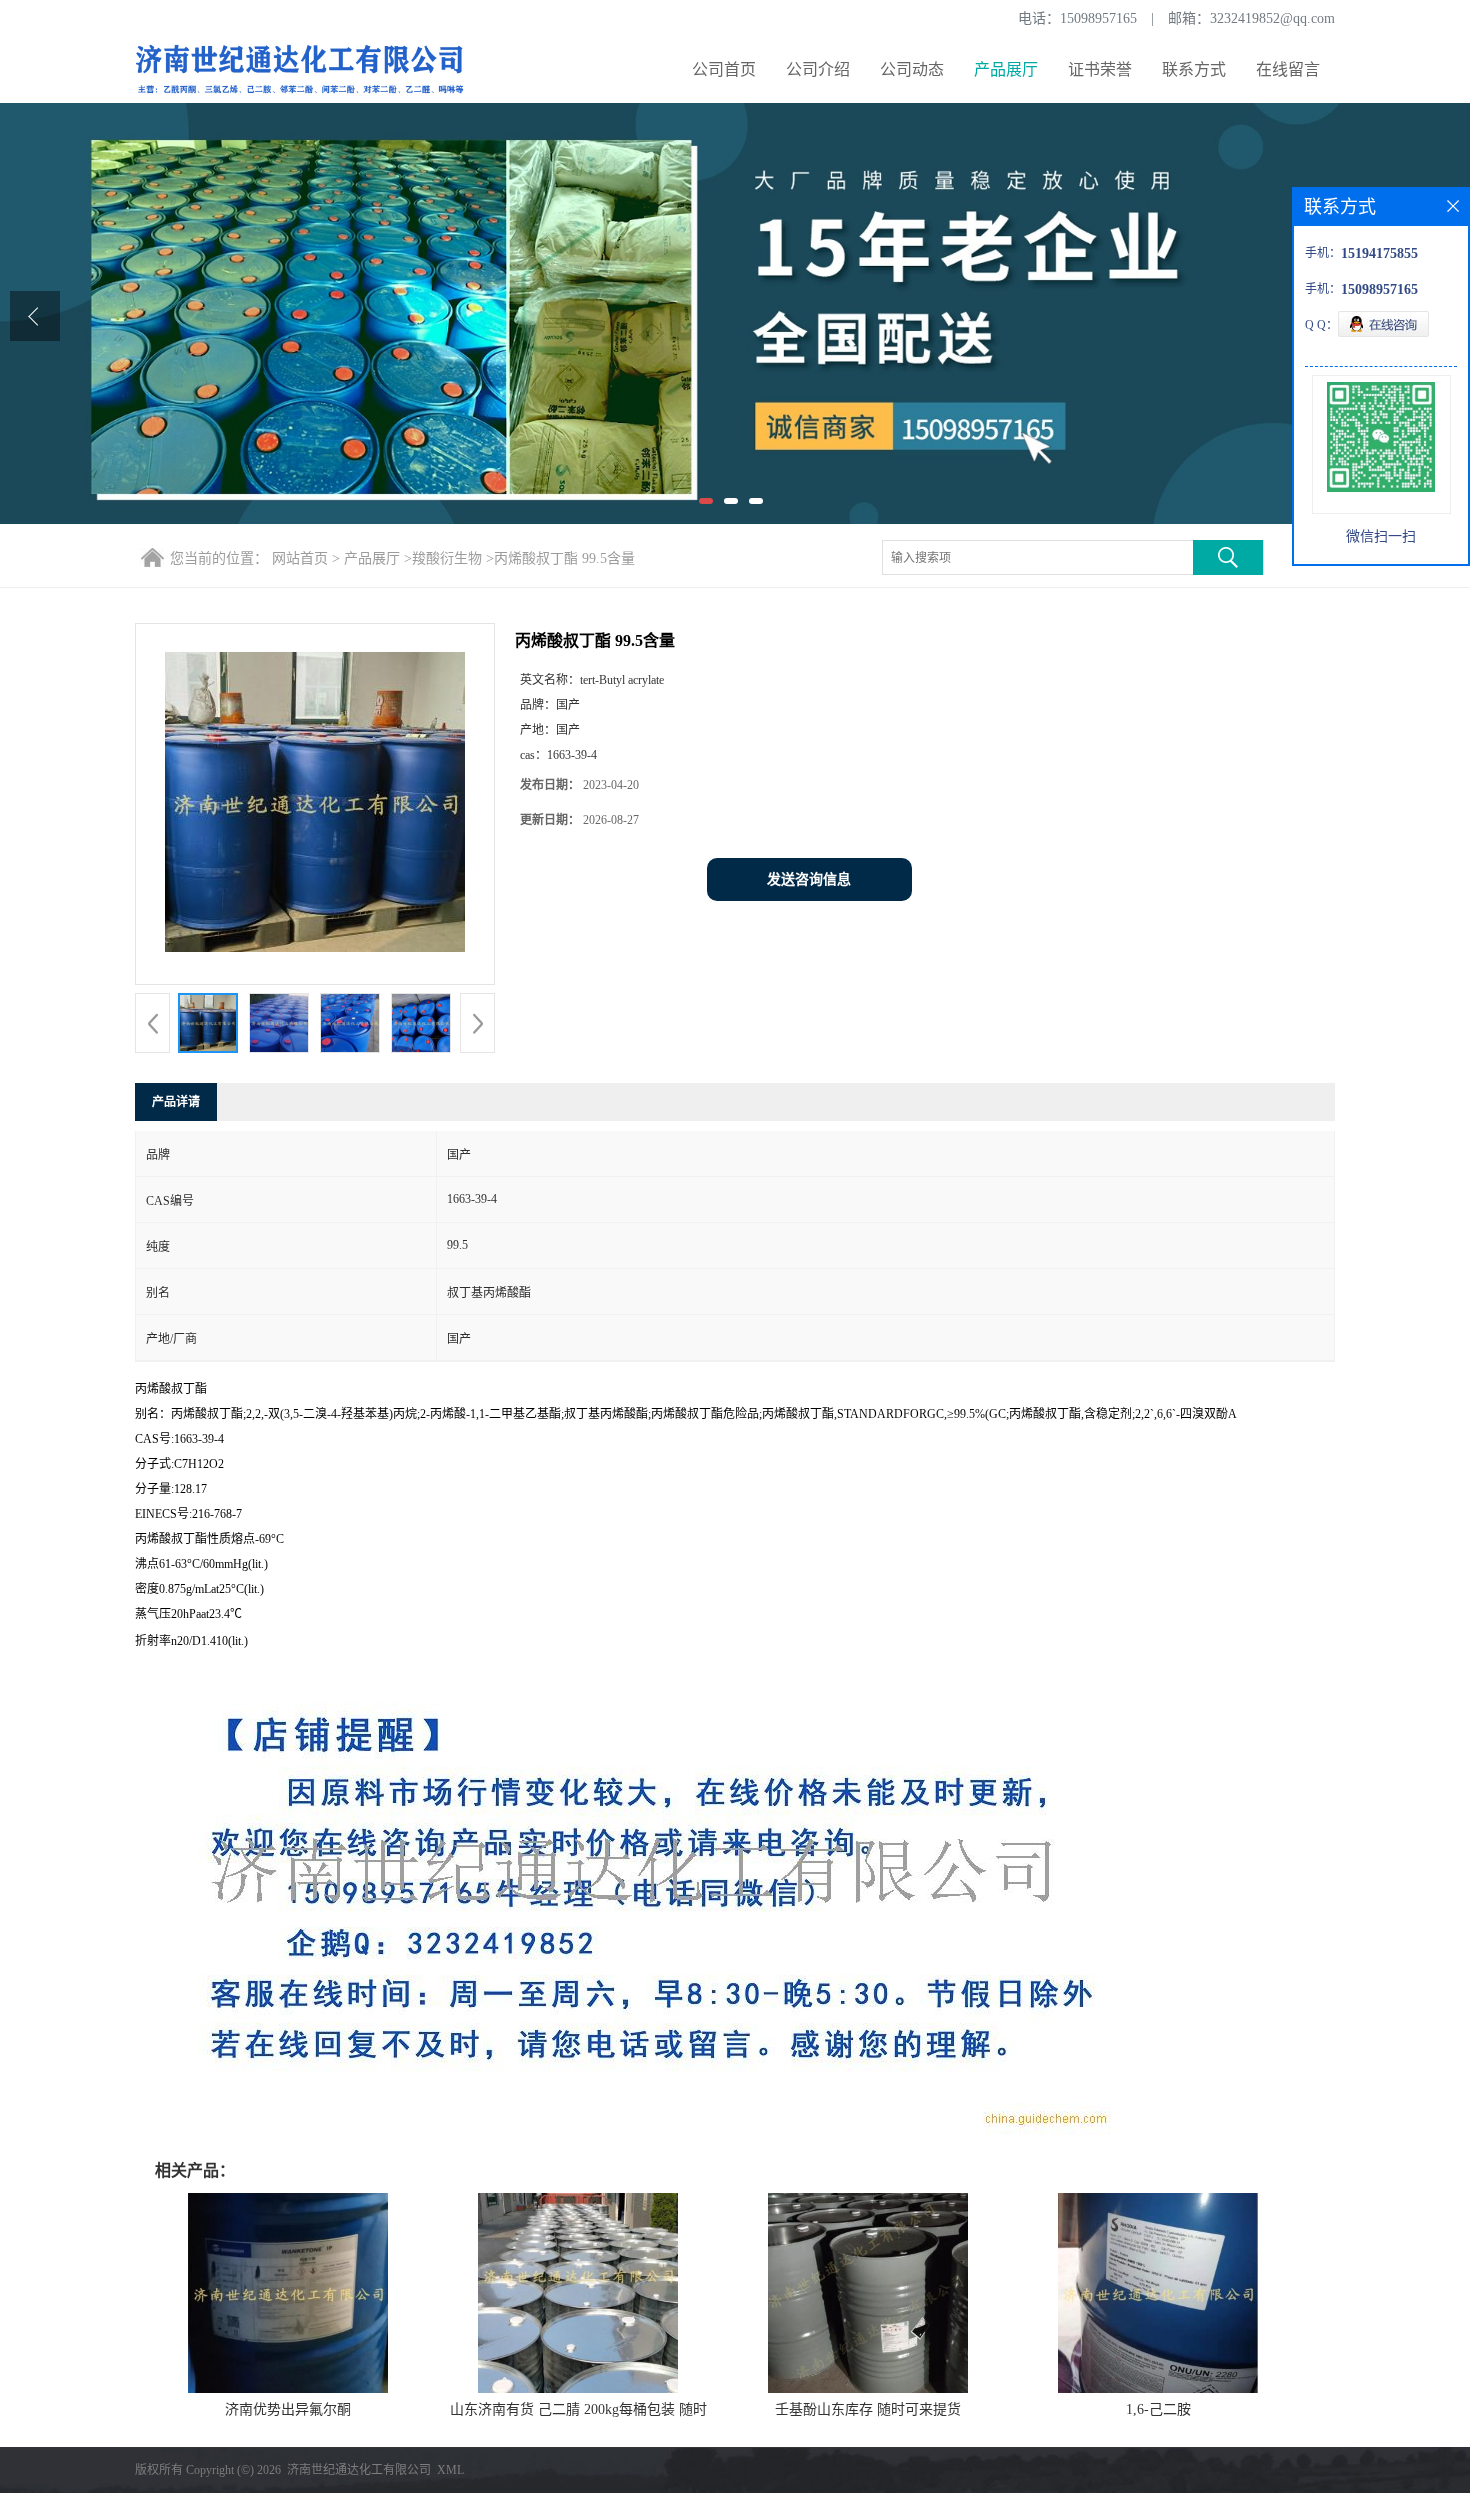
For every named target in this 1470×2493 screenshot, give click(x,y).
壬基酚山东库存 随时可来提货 (868, 2409)
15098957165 (1098, 18)
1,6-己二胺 (1158, 2409)
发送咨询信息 (809, 879)
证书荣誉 (1100, 69)
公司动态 (912, 69)
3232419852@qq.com (1272, 18)
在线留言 (1288, 69)
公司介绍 (818, 69)
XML (450, 2470)
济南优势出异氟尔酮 (288, 2409)
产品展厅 (1006, 69)
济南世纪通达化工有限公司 (359, 2470)
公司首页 (724, 69)
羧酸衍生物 (447, 558)
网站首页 (300, 558)
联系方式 (1194, 69)
